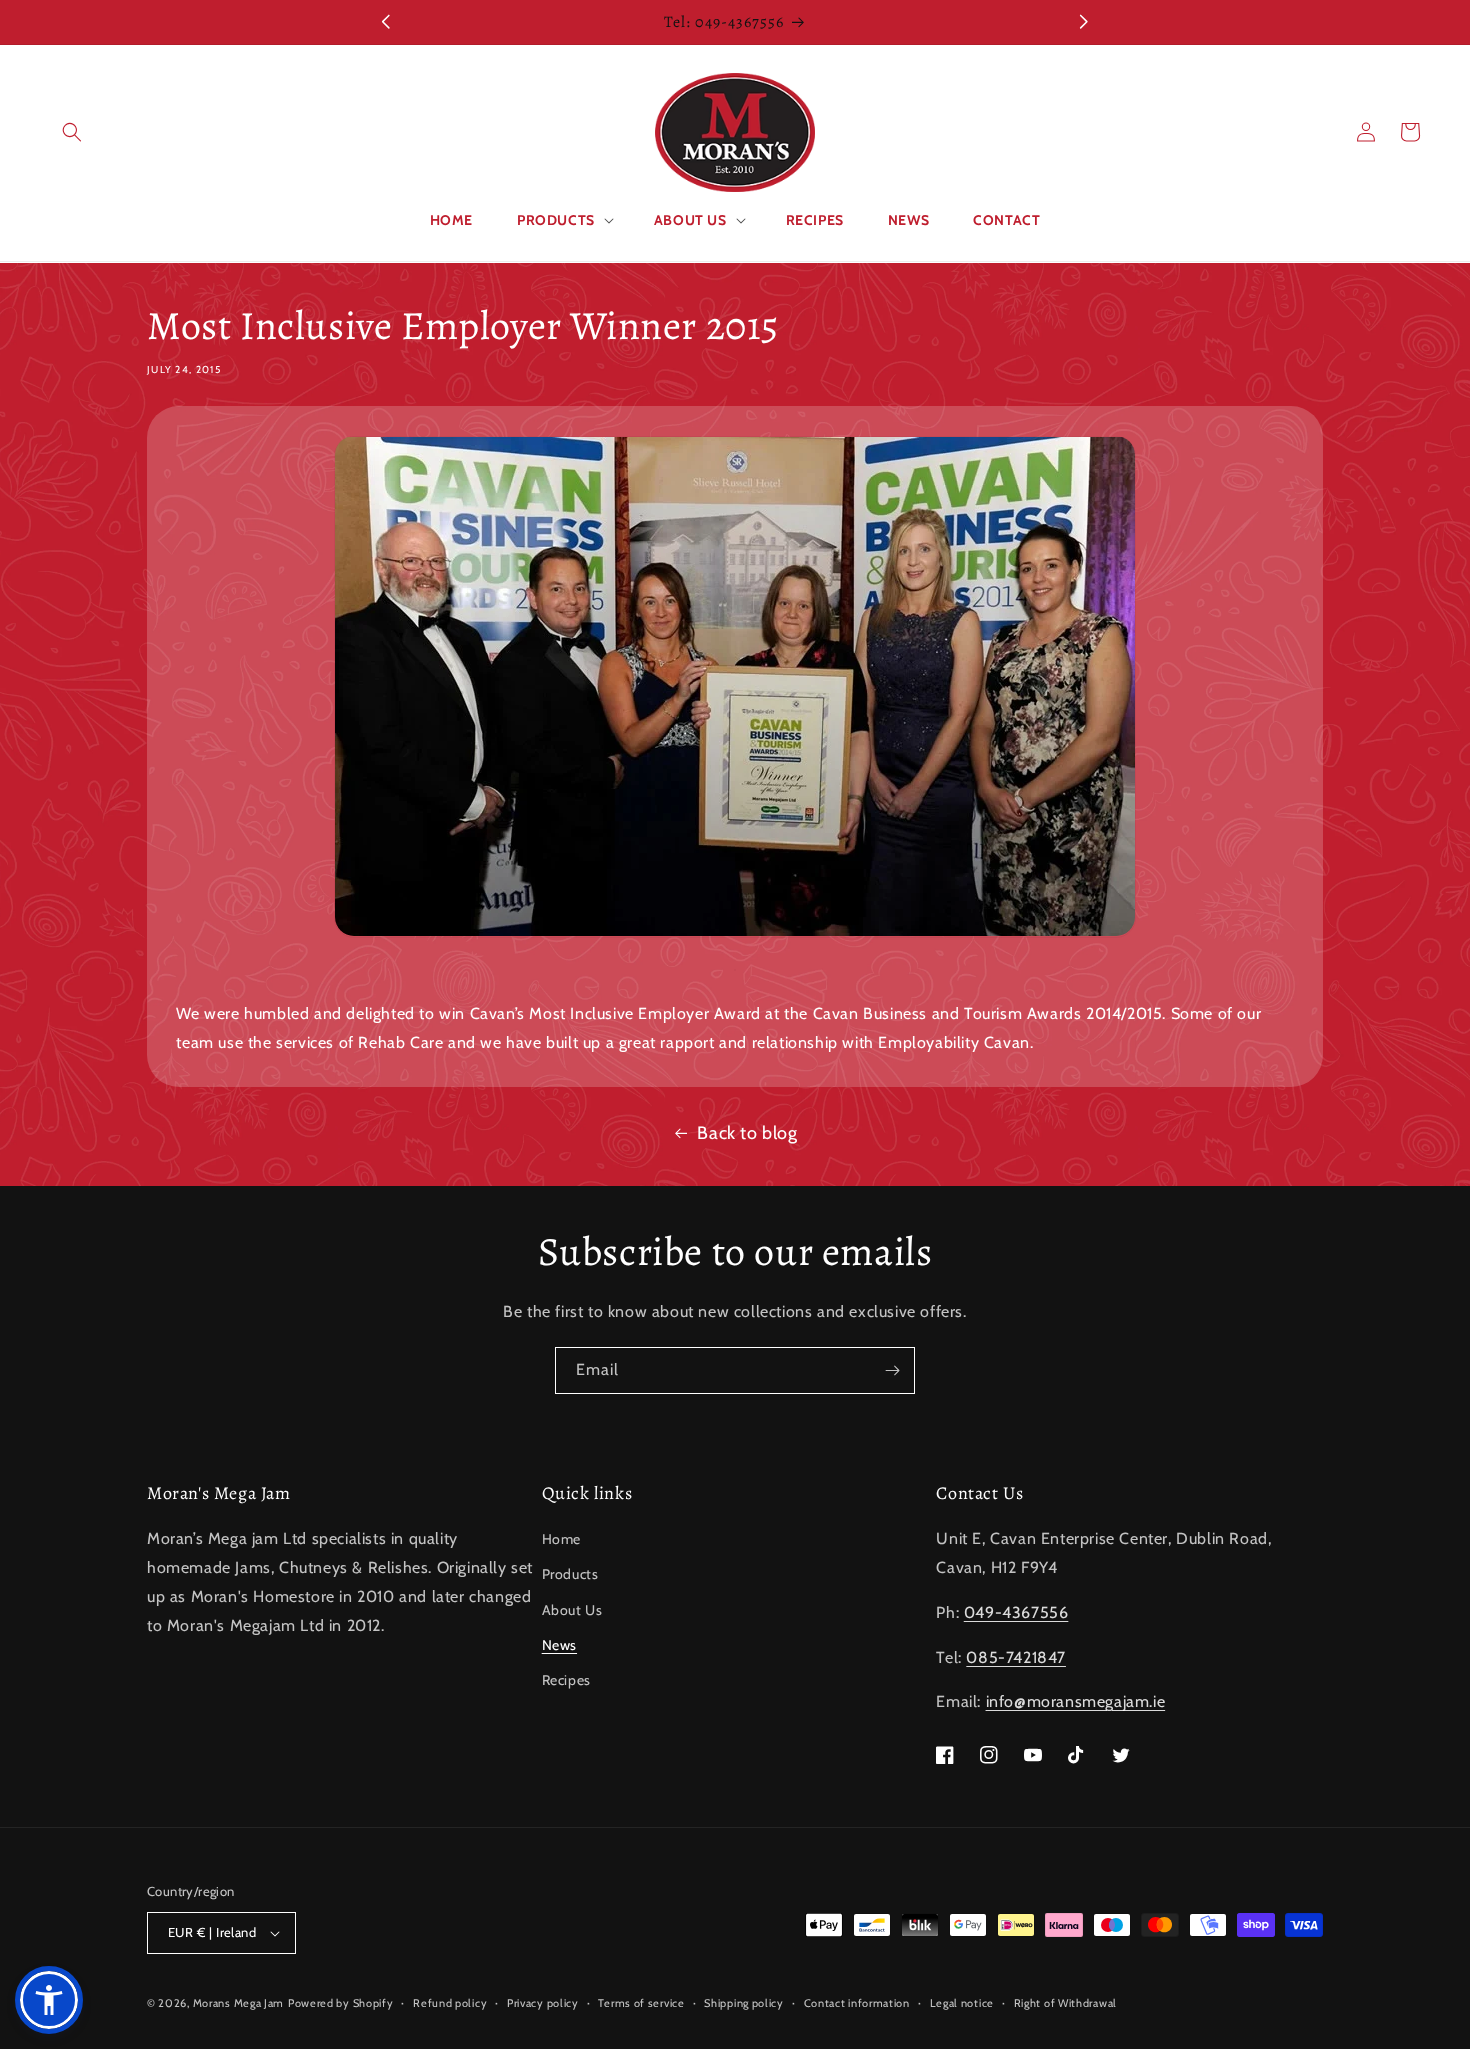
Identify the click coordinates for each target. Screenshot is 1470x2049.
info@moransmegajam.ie (1076, 1701)
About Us (572, 1610)
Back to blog (747, 1133)
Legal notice (962, 2002)
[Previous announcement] (386, 22)
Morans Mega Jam (239, 2003)
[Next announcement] (1084, 22)
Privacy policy (543, 2002)
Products (570, 1574)
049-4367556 (1016, 1612)
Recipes (566, 1680)
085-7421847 (1016, 1657)
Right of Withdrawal (1065, 2002)
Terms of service (641, 2002)
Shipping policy (744, 2002)
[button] (72, 132)
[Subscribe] (892, 1370)
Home (561, 1539)
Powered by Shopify (341, 2003)
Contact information (857, 2002)
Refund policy (450, 2002)
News (559, 1645)
